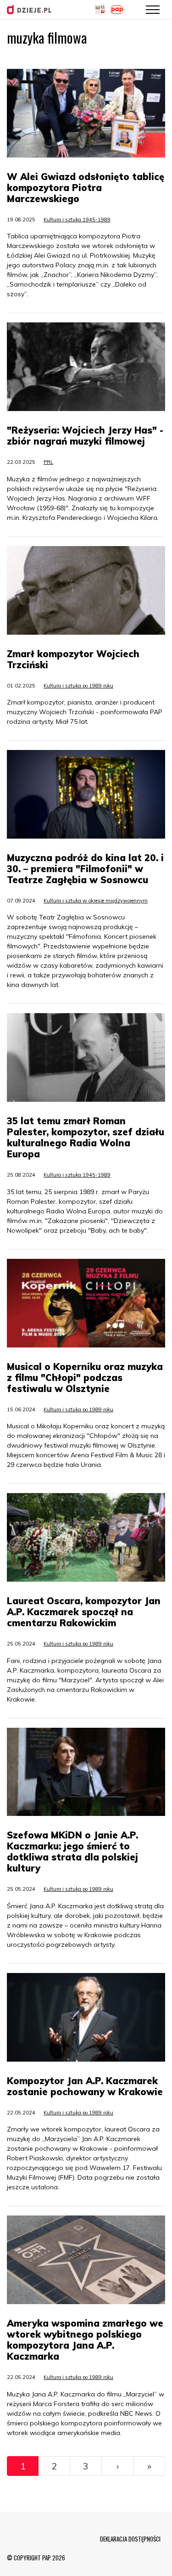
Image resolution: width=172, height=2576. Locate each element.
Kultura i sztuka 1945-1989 (77, 220)
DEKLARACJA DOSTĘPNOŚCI (130, 2539)
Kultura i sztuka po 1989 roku (78, 686)
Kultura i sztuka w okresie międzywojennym (96, 901)
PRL (48, 462)
